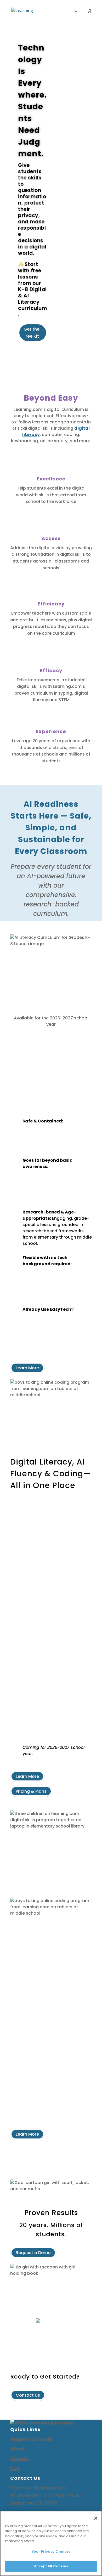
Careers (19, 2459)
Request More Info (31, 2439)
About (18, 2449)
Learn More (27, 1368)
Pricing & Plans (31, 1791)
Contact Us (28, 2395)
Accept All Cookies (51, 2566)
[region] (51, 2543)
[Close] (96, 2518)
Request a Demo (33, 2253)
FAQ (15, 2469)
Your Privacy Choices (51, 2552)
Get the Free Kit (32, 333)
